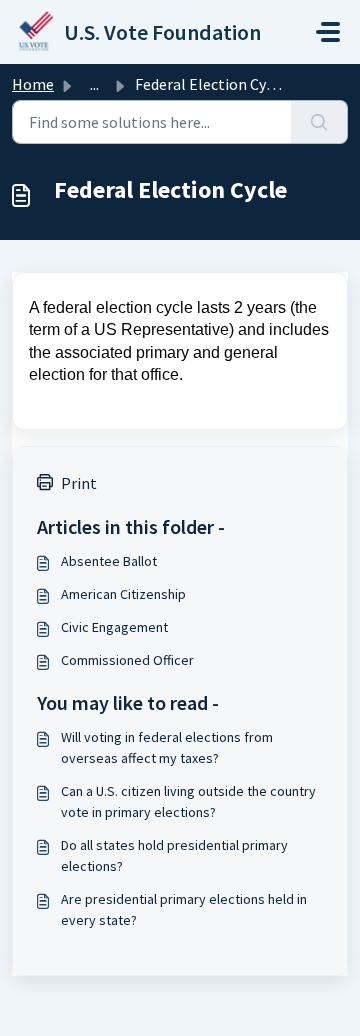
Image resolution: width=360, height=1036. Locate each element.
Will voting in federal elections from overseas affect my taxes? (167, 747)
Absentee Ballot (109, 561)
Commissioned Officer (127, 660)
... (94, 84)
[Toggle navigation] (328, 32)
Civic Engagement (114, 627)
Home (33, 84)
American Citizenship (123, 594)
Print (79, 483)
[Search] (319, 122)
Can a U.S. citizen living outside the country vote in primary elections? (188, 801)
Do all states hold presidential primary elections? (174, 855)
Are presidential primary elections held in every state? (184, 909)
